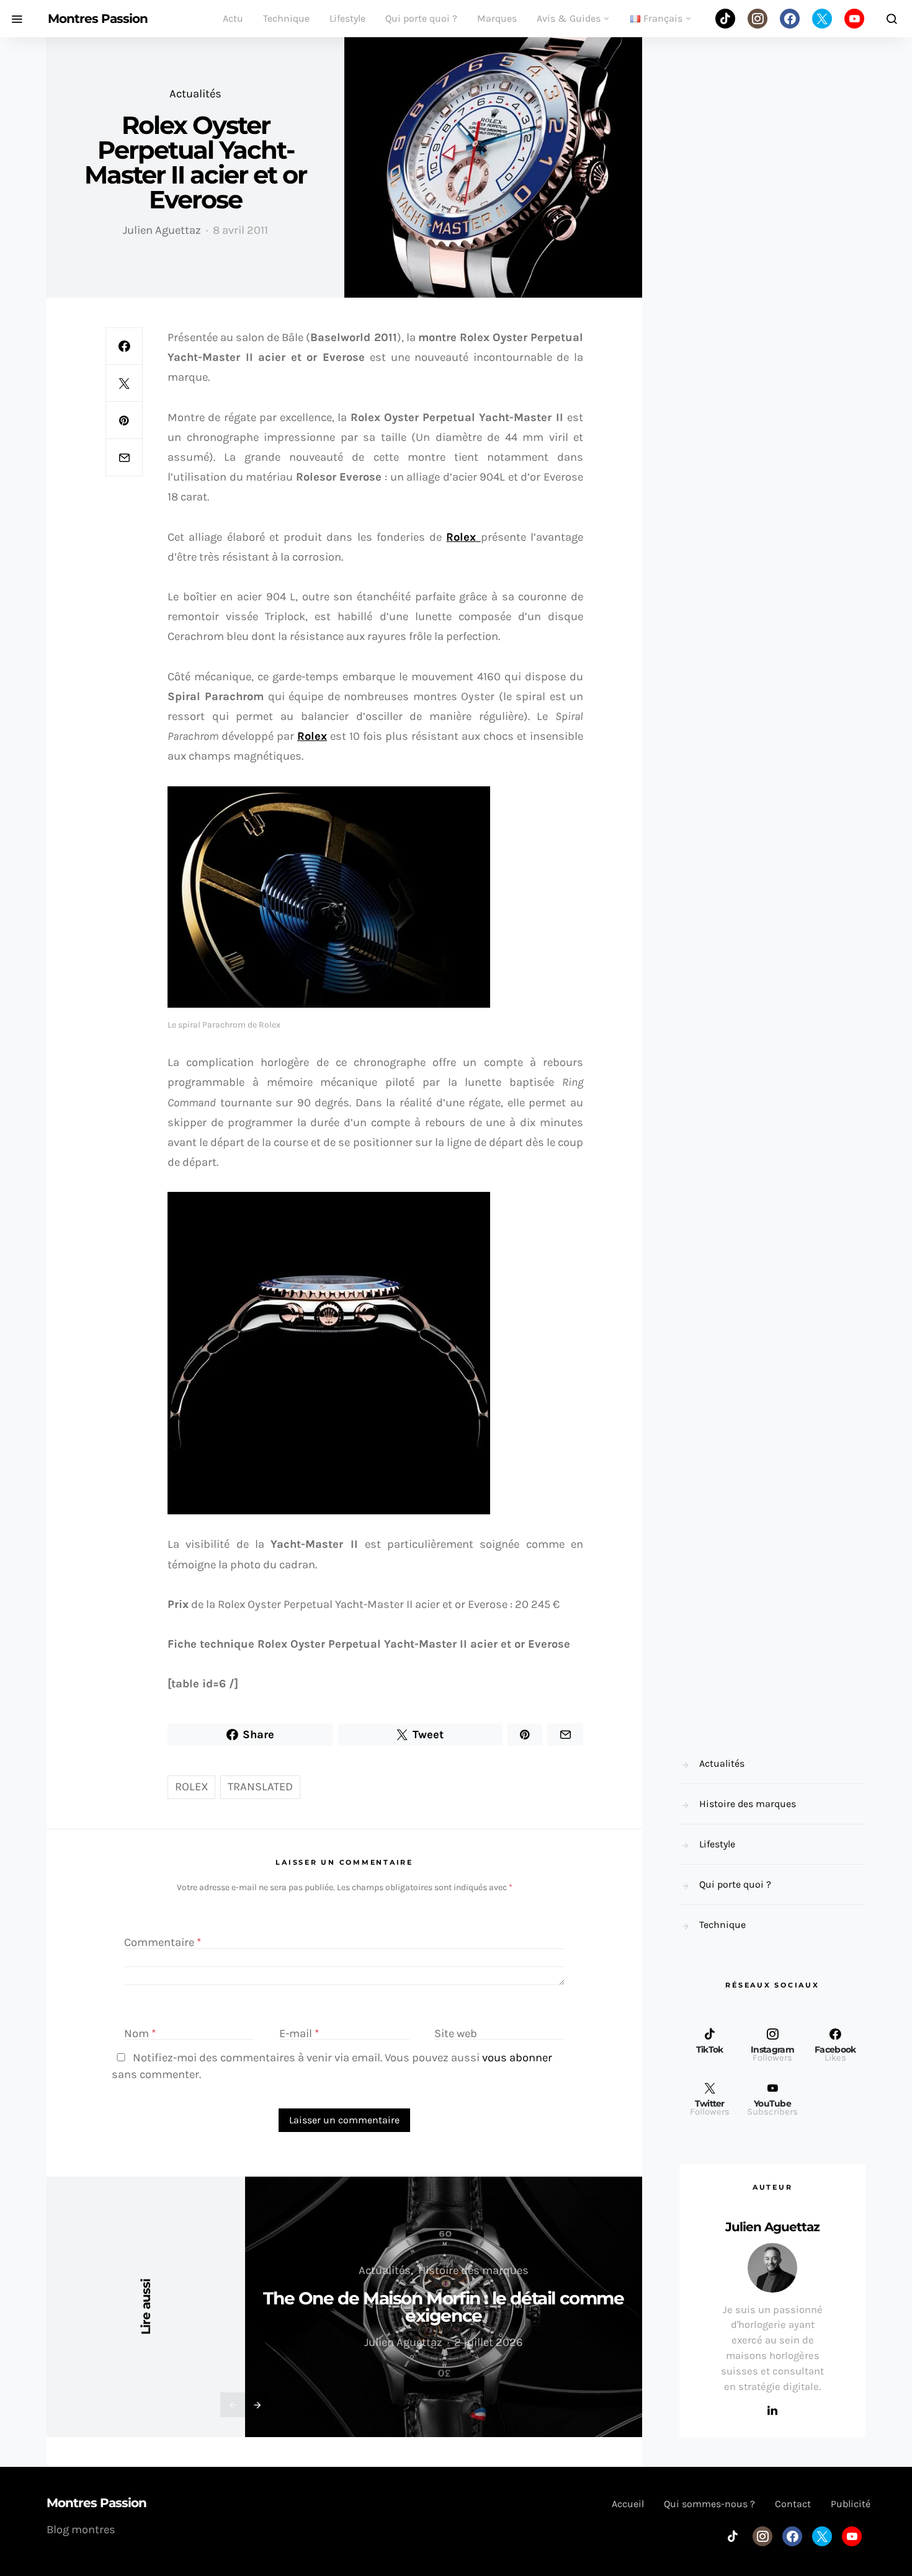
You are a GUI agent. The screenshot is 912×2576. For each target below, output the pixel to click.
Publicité (851, 2504)
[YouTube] (854, 19)
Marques (497, 18)
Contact (793, 2504)
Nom (140, 2033)
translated (260, 1787)
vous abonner (517, 2058)
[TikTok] (725, 19)
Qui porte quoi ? (421, 18)
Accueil (628, 2504)
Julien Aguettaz (162, 230)
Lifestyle (347, 18)
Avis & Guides (569, 18)
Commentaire (163, 1942)
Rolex (312, 736)
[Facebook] (790, 19)
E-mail (299, 2033)
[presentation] (233, 2405)
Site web (456, 2033)
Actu (233, 18)
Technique (286, 18)
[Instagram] (758, 19)
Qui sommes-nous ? (709, 2504)
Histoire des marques (473, 2270)
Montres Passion (98, 19)
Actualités (195, 94)
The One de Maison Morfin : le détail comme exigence (443, 2307)
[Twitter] (822, 19)
